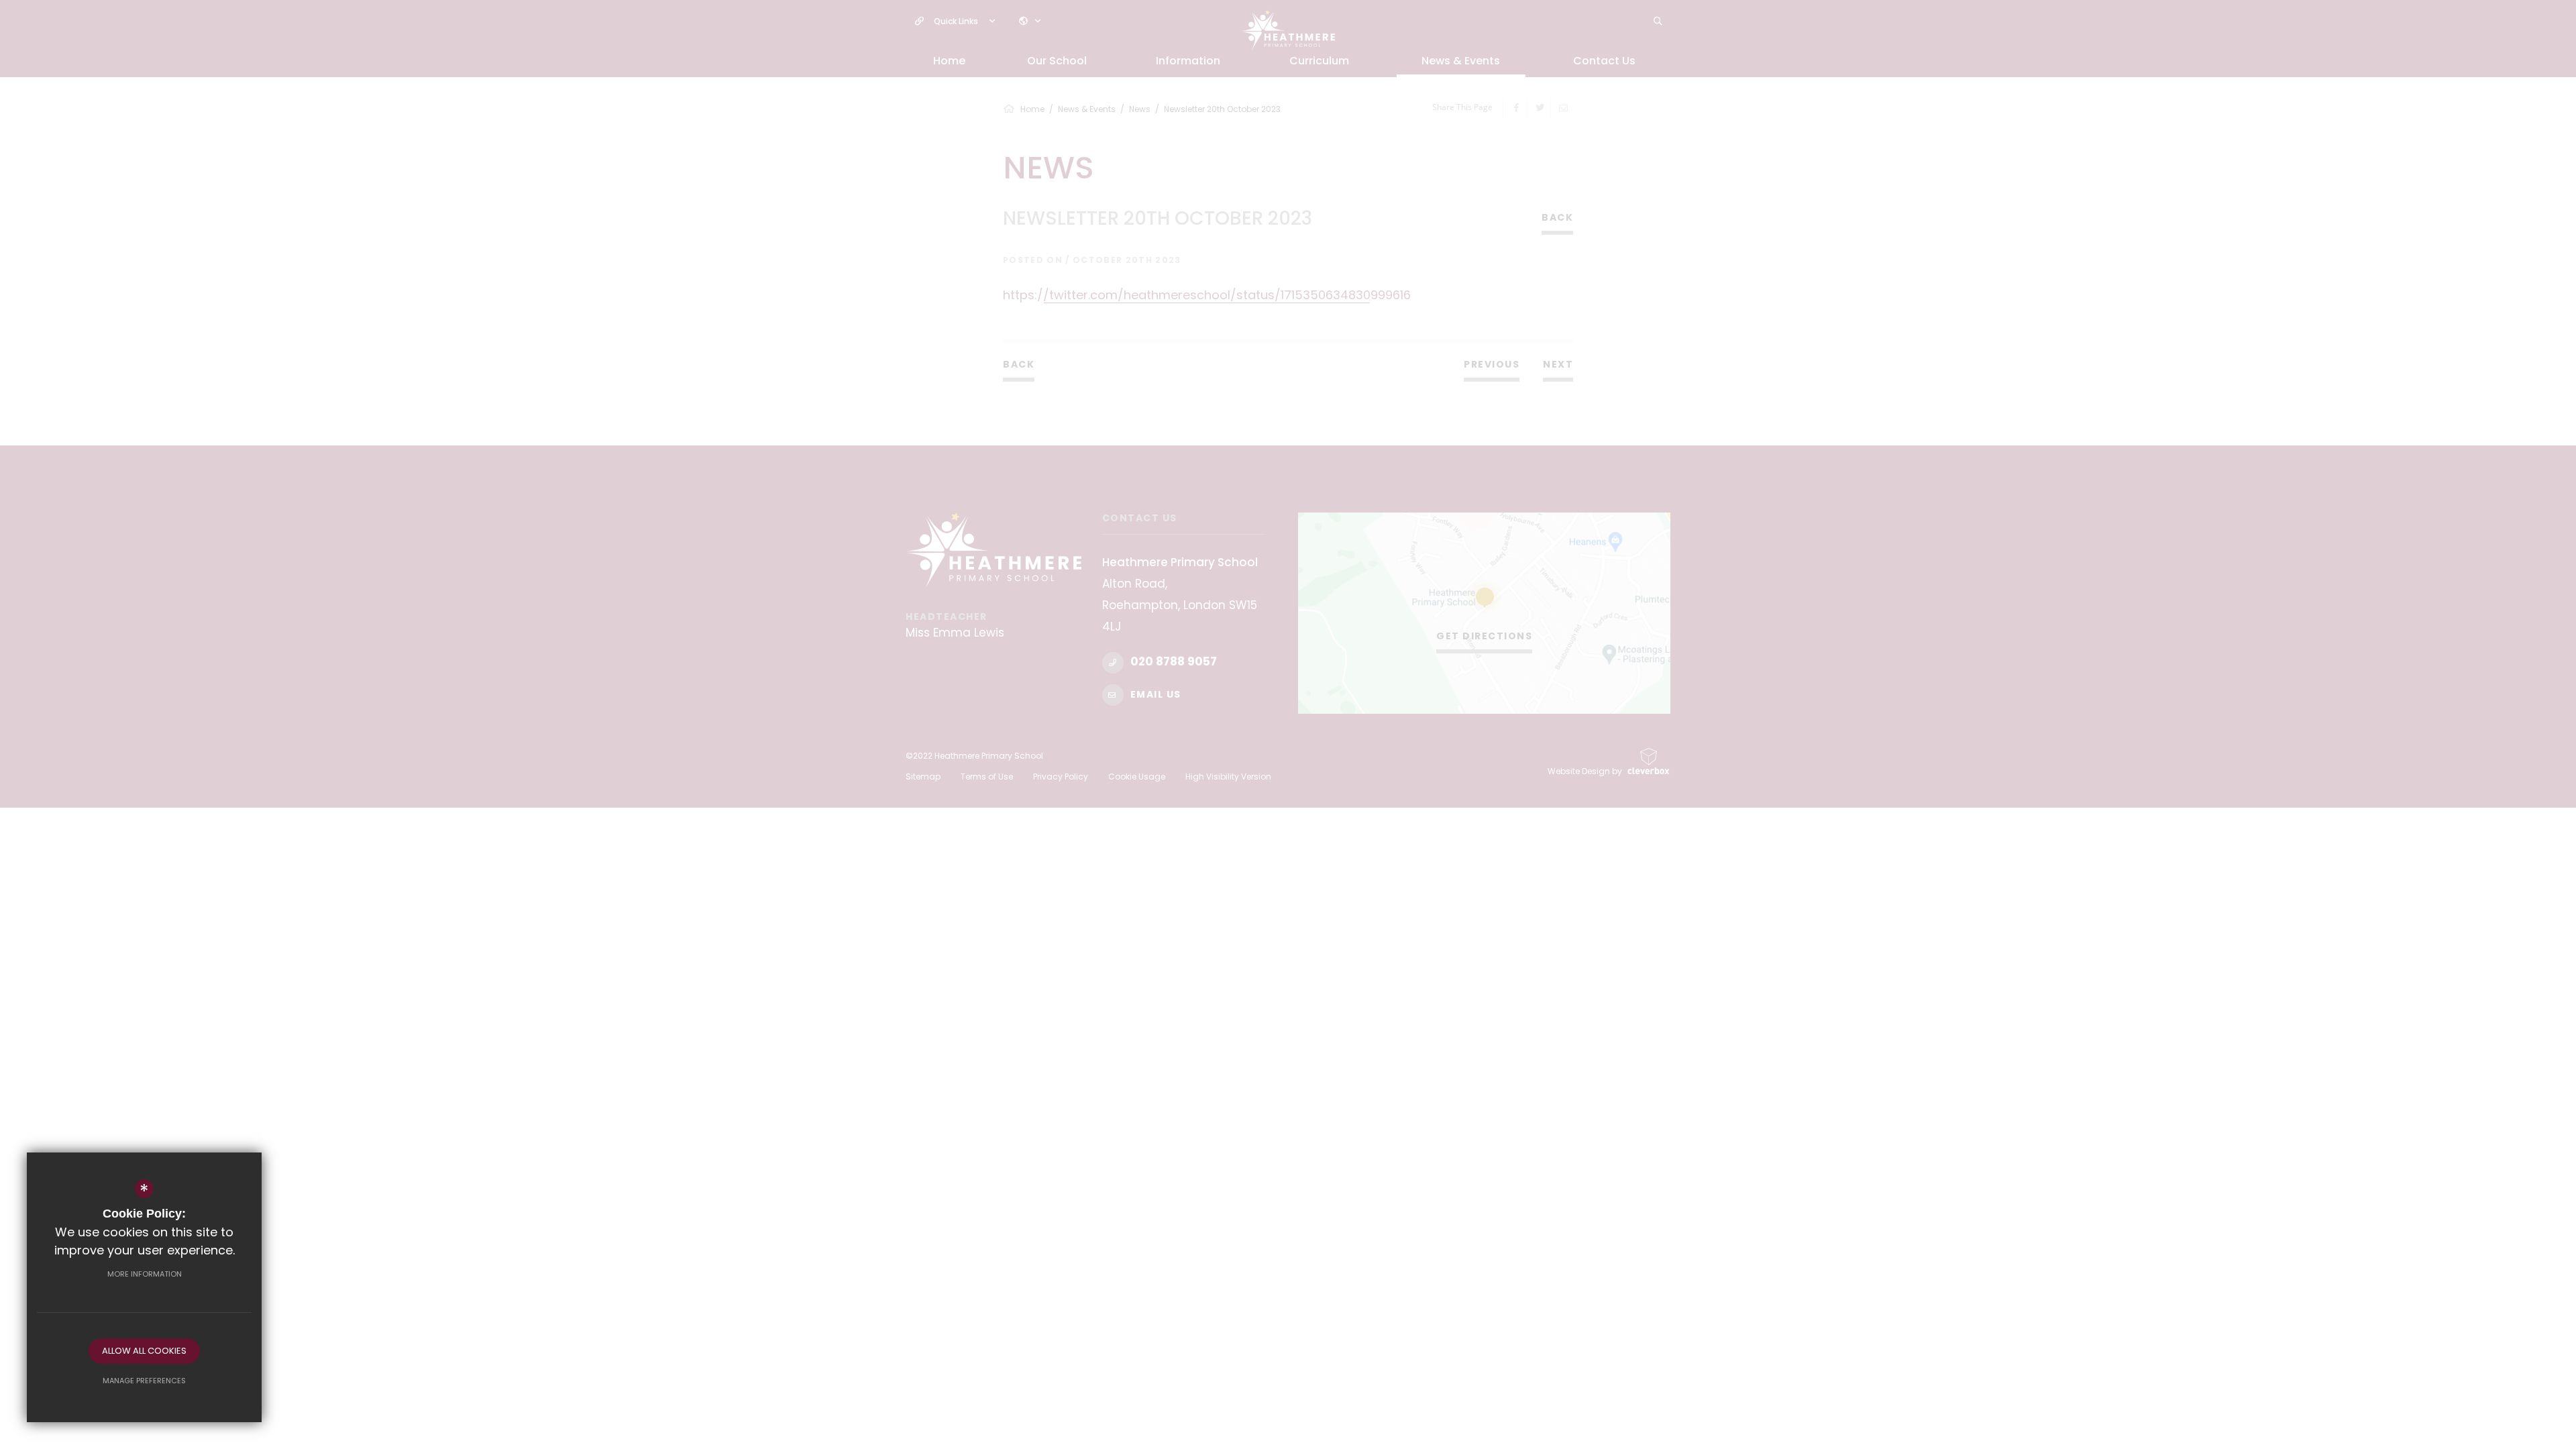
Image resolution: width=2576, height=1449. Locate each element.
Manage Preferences (144, 1381)
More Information (145, 1274)
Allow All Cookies (144, 1351)
